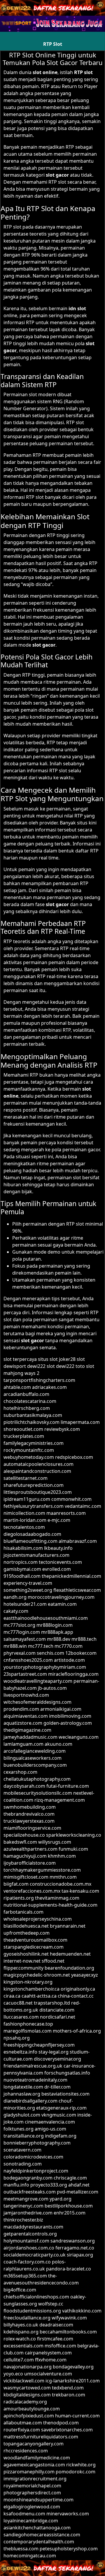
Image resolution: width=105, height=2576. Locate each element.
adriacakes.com (49, 1387)
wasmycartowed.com (27, 2388)
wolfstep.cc (51, 2304)
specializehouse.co (24, 1835)
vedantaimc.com (83, 1506)
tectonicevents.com (60, 1562)
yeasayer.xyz (85, 1975)
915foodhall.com (22, 1576)
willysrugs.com (55, 1842)
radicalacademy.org (25, 2402)
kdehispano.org (21, 2332)
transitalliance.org (24, 2136)
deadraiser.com (56, 2325)
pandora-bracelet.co (69, 2269)
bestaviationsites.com (65, 2094)
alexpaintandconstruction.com (37, 1471)
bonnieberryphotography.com (37, 2143)
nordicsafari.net (58, 2017)
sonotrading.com (23, 2164)
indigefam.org (61, 2136)
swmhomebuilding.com (30, 1807)
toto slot (85, 1366)
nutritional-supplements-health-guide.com (50, 1905)
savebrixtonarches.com (67, 2430)
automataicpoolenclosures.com (38, 1464)
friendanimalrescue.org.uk (33, 2066)
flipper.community (23, 1968)
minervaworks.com (68, 2514)
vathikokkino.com (82, 2311)
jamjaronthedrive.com (28, 2213)
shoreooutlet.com (23, 1429)
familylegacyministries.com (34, 1443)
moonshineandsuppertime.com (38, 2500)
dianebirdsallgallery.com (30, 2101)
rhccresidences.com (26, 2451)
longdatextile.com (23, 2087)
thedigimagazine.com (27, 1730)
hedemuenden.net (70, 1954)
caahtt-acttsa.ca (39, 1996)
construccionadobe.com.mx (61, 1884)
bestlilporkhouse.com (69, 2206)
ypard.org (61, 2199)
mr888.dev (59, 1639)
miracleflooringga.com (73, 1674)
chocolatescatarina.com (30, 1401)
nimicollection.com (24, 1513)
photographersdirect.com (32, 2493)
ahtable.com (17, 1387)
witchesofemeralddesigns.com (37, 1702)
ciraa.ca (12, 1996)
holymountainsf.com (26, 2241)
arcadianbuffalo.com (26, 1394)
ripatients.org (19, 1898)
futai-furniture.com (68, 1786)
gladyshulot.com (22, 2115)
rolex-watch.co (20, 2339)
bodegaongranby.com (28, 2178)
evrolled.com (57, 1569)
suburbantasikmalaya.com (33, 1415)
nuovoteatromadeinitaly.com (35, 2080)
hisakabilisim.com (23, 1548)
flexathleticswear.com (77, 1590)
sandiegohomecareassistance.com (42, 2535)
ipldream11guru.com (27, 1499)
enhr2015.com (70, 2213)
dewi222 (36, 1366)
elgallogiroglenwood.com (32, 2507)
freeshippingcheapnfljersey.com (39, 2045)
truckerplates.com (24, 1436)
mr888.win (15, 1646)
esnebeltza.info (20, 2052)
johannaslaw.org (22, 2094)
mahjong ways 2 (21, 1373)
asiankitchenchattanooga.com (37, 2528)
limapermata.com (80, 1422)
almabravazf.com (78, 1541)
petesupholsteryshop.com (69, 2549)
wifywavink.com (69, 2318)
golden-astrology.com (68, 1723)
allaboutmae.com (23, 2423)
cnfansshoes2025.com (28, 1660)
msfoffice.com (60, 2346)
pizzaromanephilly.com (29, 2472)
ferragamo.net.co (75, 2248)
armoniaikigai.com (61, 1709)
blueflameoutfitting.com (30, 1541)
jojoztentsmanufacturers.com (36, 1555)
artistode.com (69, 1660)
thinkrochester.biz (23, 2220)
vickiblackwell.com (24, 2381)
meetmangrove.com (26, 2199)
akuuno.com (58, 1744)
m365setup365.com (25, 2276)
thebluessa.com (21, 2549)
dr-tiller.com (57, 2087)
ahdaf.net (79, 2185)
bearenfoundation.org (69, 1968)
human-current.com (77, 2416)
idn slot (77, 308)
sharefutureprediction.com (34, 1485)
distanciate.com (57, 2010)
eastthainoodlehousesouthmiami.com (46, 1618)
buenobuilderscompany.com (35, 1765)
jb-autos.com (52, 1688)
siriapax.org (80, 2255)
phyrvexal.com (20, 1653)
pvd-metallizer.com (78, 2192)
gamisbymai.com (22, 1569)
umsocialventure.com (48, 2374)
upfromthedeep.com (27, 1933)
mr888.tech (84, 1639)
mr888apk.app (57, 1632)
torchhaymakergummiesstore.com (42, 1870)
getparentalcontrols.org (30, 2234)
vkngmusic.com (59, 2115)
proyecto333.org (49, 2185)
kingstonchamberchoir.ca (32, 1989)
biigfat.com (16, 1884)
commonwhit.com (71, 1499)
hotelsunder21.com (25, 1604)
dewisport (15, 1366)
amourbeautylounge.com (32, 2409)
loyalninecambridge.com (31, 2521)
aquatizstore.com (23, 1723)
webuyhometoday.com (29, 1457)
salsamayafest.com (25, 1639)
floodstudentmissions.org (32, 2311)
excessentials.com (23, 2346)
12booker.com (81, 1653)
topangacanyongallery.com (34, 2444)
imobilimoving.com (70, 1716)
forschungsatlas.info (67, 2073)
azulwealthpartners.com (30, 1849)
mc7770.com (69, 1646)
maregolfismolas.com (28, 2031)
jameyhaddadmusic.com (30, 1737)
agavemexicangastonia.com (34, 2465)
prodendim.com (21, 1709)
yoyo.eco (13, 2374)
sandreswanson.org (73, 2241)
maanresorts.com (66, 1513)
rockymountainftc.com (29, 1450)
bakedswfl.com (20, 1842)
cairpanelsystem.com (48, 2353)
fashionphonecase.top (28, 2024)
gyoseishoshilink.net (26, 1954)
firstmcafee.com (55, 2339)
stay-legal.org (54, 2052)
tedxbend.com (68, 2388)
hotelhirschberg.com (27, 1408)
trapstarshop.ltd (52, 2003)
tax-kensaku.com (80, 1891)
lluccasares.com (21, 2017)
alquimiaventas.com (26, 1716)
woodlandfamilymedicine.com (37, 2458)
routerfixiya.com (22, 2430)
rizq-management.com (60, 1800)
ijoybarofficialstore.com (30, 1863)
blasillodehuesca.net (26, 1926)
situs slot (48, 1359)
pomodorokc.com (76, 2472)
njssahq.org (17, 2038)
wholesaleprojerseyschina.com (38, 1919)
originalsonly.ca (78, 1989)
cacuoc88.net (18, 2003)
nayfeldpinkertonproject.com (36, 2171)
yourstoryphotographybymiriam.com (45, 1667)
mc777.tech (41, 1646)
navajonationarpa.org (28, 2367)
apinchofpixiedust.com (29, 2416)
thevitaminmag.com (57, 1898)
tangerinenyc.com (23, 2206)
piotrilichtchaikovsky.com (32, 1422)
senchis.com (50, 1653)
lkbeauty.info (58, 1548)
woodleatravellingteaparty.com (38, 1681)
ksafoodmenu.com (24, 2514)
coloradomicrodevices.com (33, 2157)
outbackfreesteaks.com (30, 2192)
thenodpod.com (61, 2423)
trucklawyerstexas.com (29, 1821)
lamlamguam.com (23, 1744)
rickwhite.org (81, 2465)
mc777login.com (22, 1632)
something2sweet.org (28, 1590)
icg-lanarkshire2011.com (73, 2381)
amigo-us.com (50, 2129)
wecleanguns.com (79, 1737)
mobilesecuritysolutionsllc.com (38, 1793)
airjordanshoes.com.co (29, 2248)
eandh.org (15, 1597)
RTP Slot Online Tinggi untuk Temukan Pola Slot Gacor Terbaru (53, 59)
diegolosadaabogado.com (32, 1534)
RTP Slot (53, 44)
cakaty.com (16, 1611)
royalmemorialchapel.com (32, 2486)
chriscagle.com (70, 2178)
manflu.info (16, 2185)
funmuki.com (73, 1849)
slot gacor (57, 175)
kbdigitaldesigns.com (27, 2395)
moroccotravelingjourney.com (61, 1597)
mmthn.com (63, 1877)
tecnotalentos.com (24, 1527)
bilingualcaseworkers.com (33, 1758)
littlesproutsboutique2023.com (38, 1492)
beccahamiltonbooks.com (68, 2332)
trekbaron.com (69, 2395)
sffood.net (53, 1961)
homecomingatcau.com (30, 2556)
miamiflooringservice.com (32, 1828)
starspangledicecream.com (34, 1947)
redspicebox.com (74, 1457)
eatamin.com (62, 1604)
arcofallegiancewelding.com (35, 1751)
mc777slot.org (19, 1625)
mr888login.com (55, 1625)
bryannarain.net (68, 1926)
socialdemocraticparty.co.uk (35, 2255)
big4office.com (20, 2290)
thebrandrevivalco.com (29, 1814)
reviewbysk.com (62, 1429)
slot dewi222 (61, 1366)
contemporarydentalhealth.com (39, 2542)
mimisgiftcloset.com (26, 1877)
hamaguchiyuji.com (25, 1856)
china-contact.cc (76, 1996)
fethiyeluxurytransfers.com (34, 1506)
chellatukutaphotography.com (37, 1779)
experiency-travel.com (28, 1583)
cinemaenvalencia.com (50, 2122)
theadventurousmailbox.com (35, 1940)
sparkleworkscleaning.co (74, 1835)
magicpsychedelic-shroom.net (37, 1975)
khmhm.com (62, 1856)
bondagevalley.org (73, 2367)
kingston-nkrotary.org (28, 1982)
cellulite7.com (19, 2360)
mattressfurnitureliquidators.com (41, 2437)
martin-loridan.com (25, 1520)
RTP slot (83, 72)
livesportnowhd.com (26, 1695)
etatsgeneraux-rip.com (61, 2108)
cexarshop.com (20, 1772)
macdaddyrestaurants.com (33, 2227)
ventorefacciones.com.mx (32, 1891)
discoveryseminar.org (57, 2059)
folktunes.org (19, 2129)
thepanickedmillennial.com (71, 1576)
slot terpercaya (20, 1359)
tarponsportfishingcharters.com (39, 1380)
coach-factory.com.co (27, 2262)
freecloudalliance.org (27, 2318)
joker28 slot (72, 1359)
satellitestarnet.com (26, 1478)
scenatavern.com (22, 2150)
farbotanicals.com (23, 1912)
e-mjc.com (59, 1520)
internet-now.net (22, 1961)
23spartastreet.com (25, 1674)
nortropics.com (21, 1562)
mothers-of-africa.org (77, 2031)
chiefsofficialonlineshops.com (36, 2297)
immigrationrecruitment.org (35, 2479)
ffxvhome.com (51, 2360)
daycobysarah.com (24, 1786)
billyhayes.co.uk (21, 2325)
